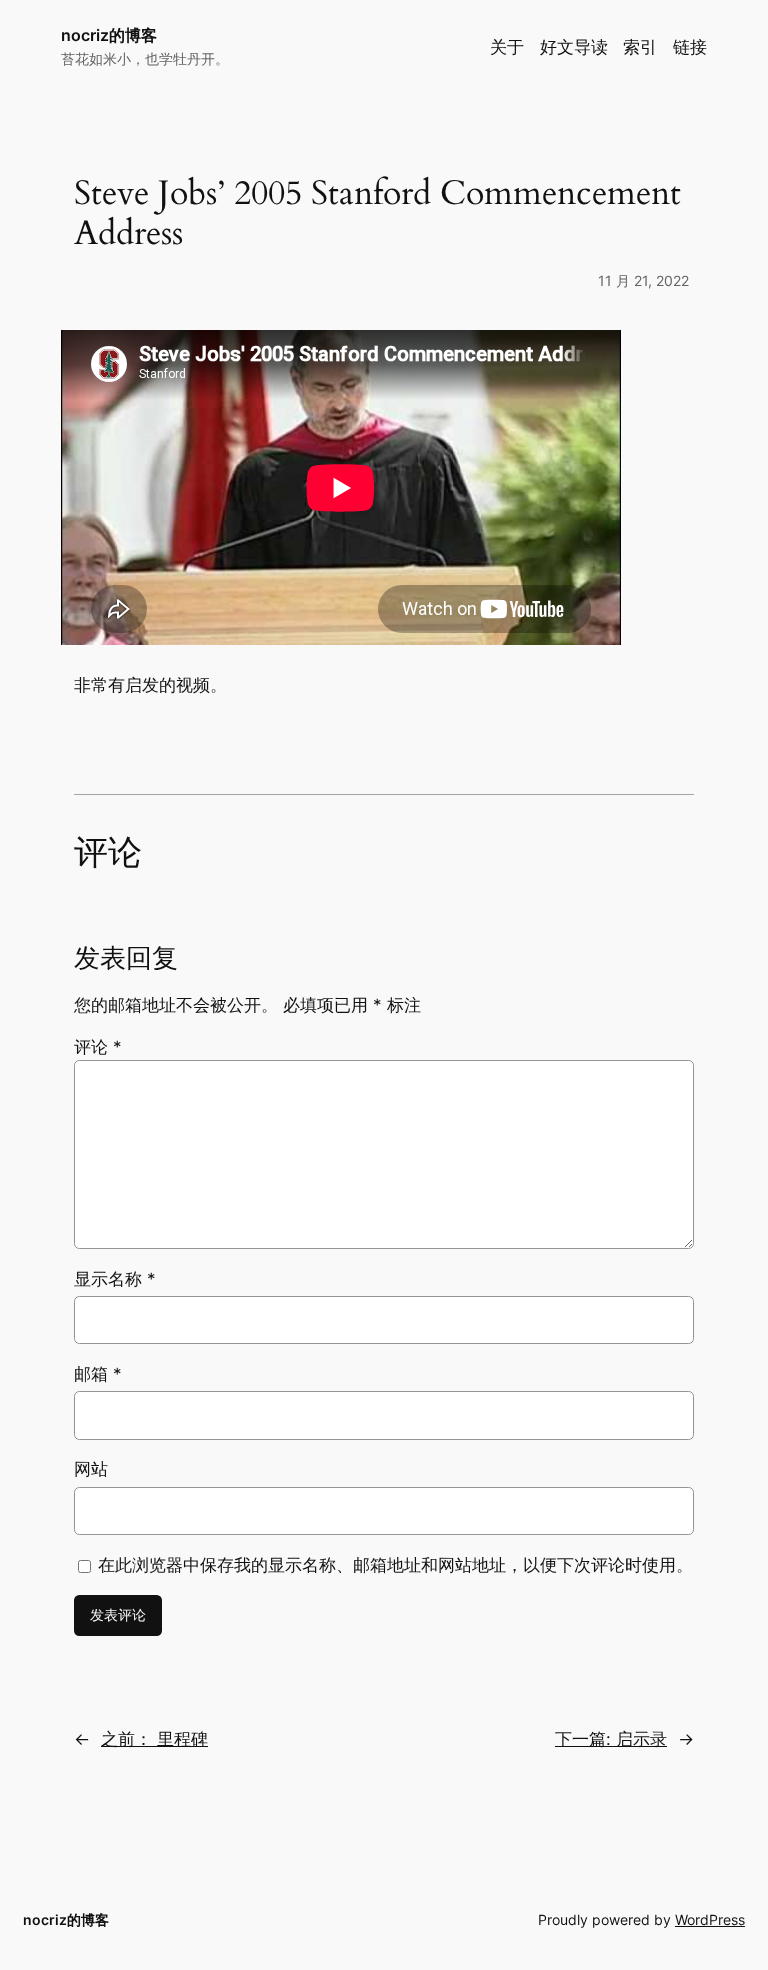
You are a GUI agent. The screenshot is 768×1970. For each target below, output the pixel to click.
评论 (98, 1047)
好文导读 (574, 47)
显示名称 (115, 1279)
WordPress (710, 1919)
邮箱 (98, 1374)
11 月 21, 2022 (643, 280)
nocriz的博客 (109, 35)
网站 (91, 1469)
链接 (690, 47)
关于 (507, 47)
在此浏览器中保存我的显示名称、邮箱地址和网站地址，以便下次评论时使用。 (395, 1565)
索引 (640, 47)
